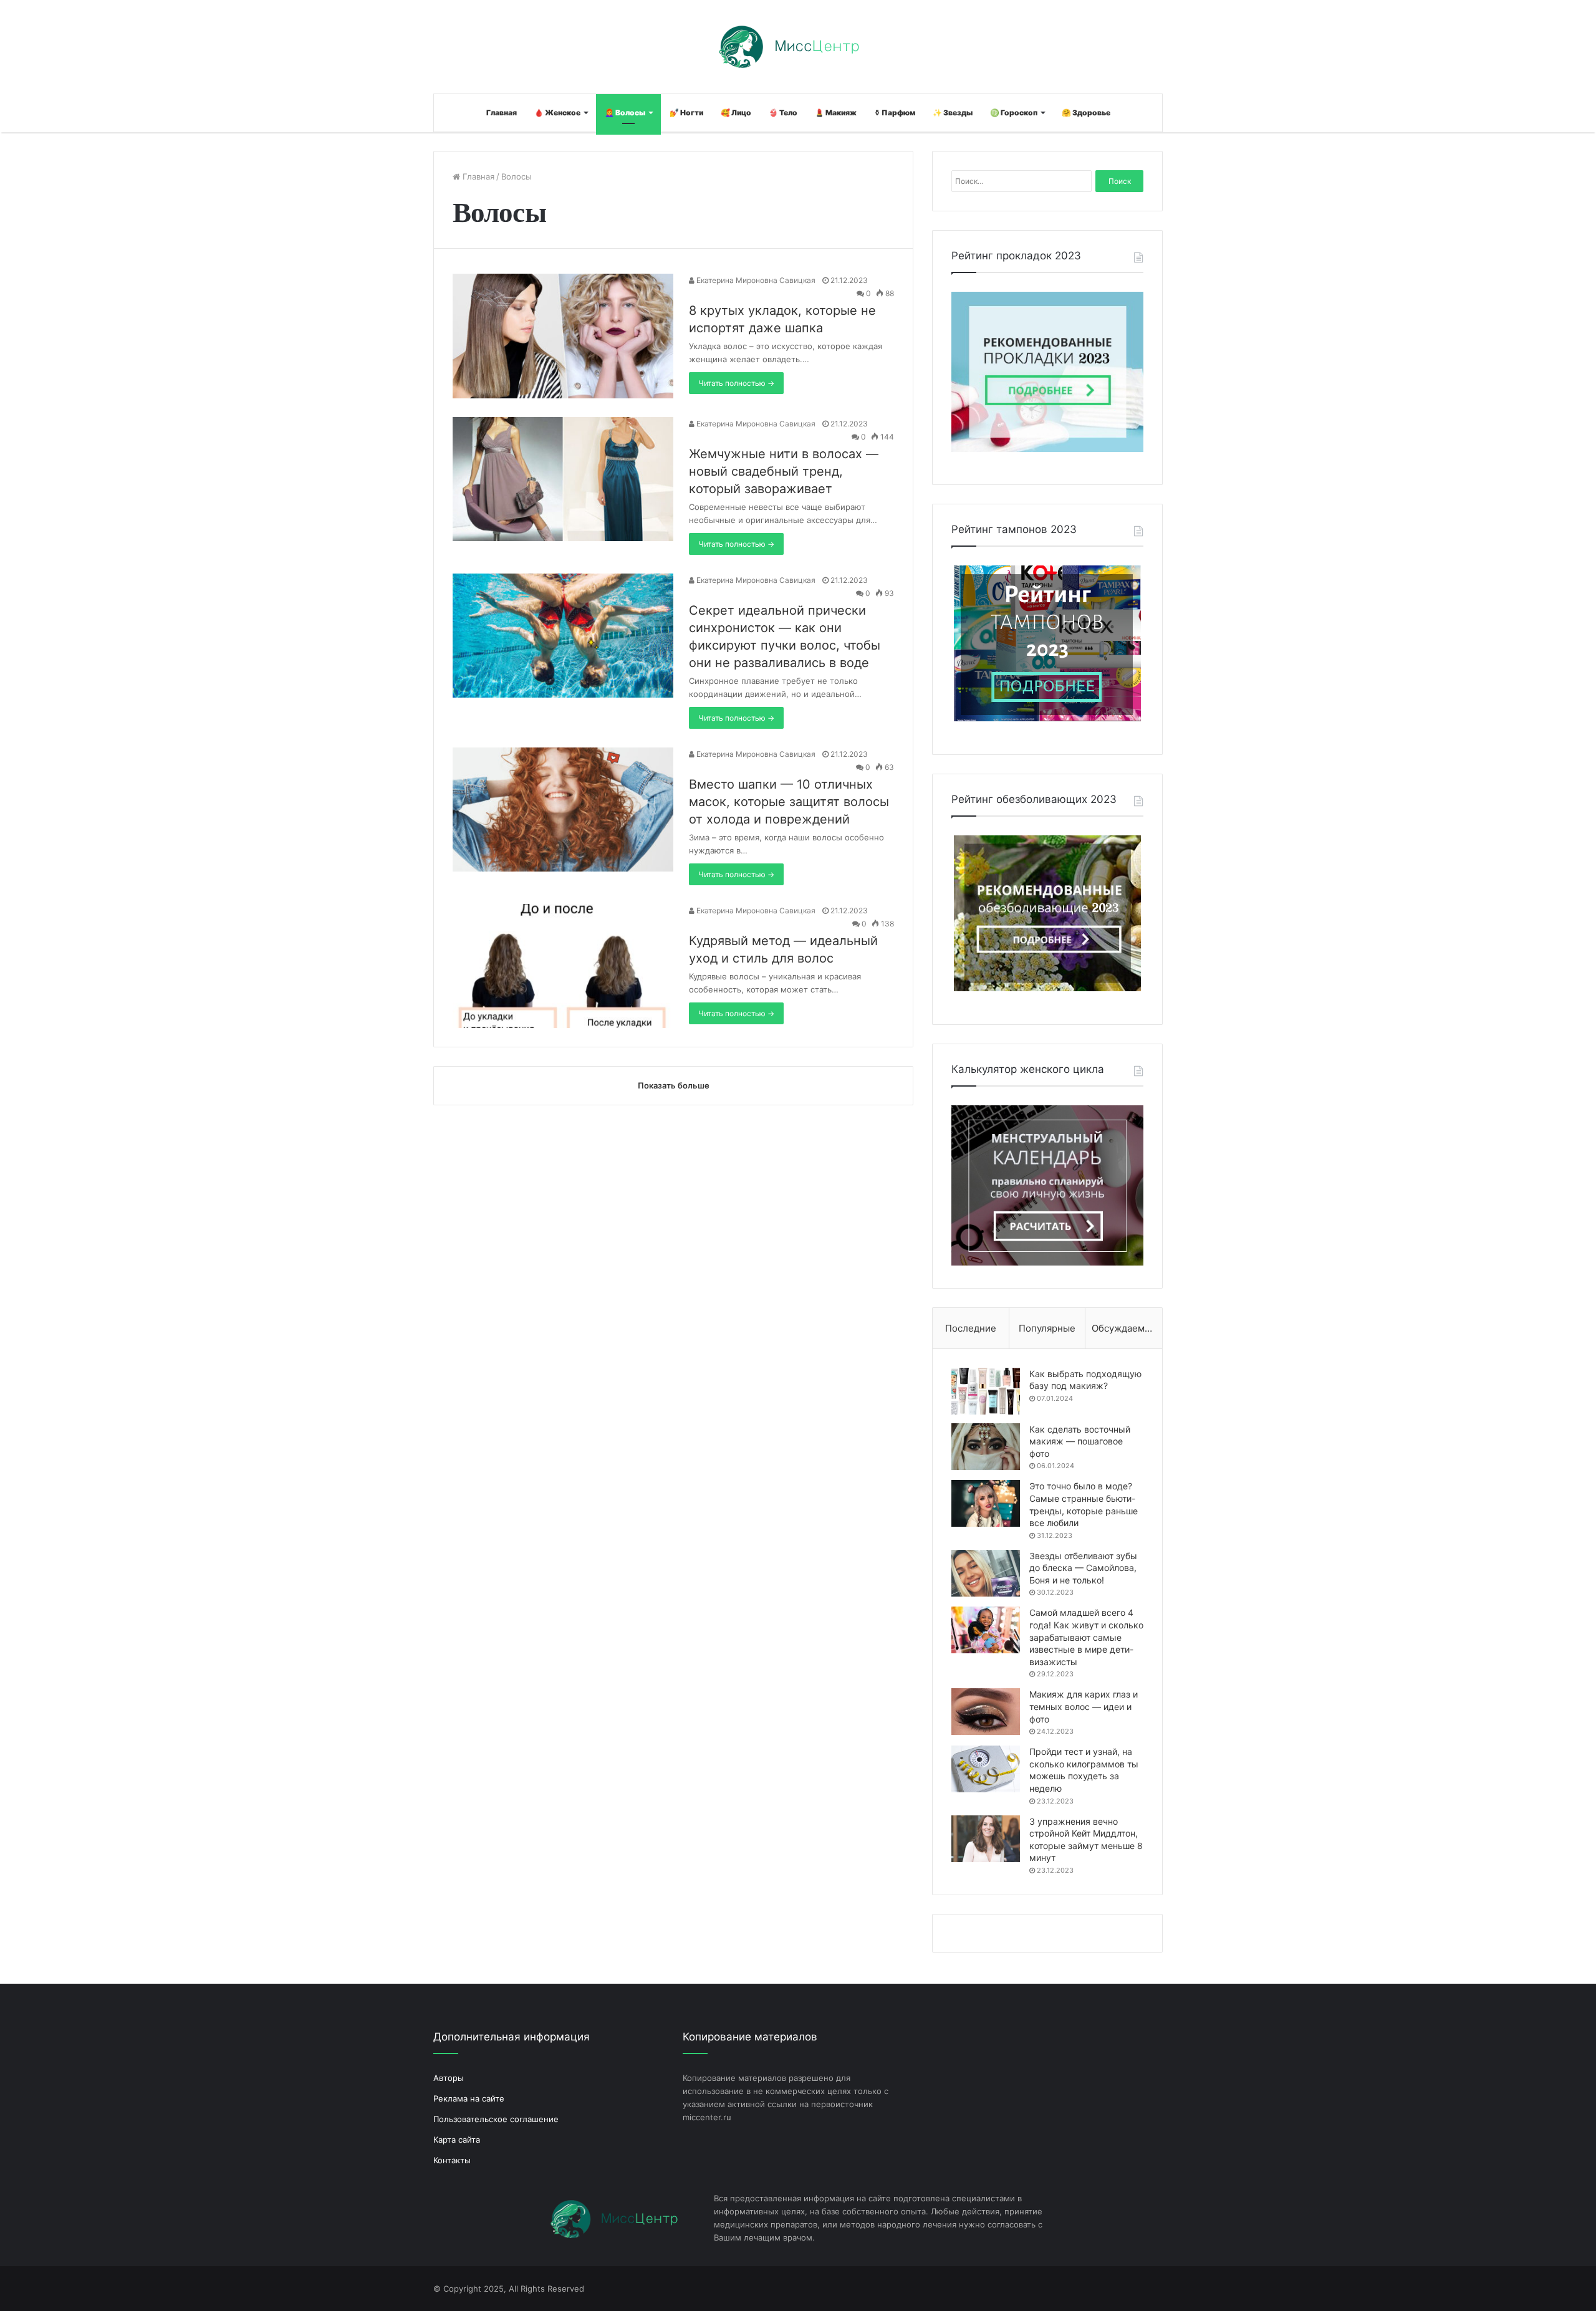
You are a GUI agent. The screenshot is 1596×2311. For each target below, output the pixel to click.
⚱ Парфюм (895, 113)
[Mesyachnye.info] (798, 47)
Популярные (1047, 1328)
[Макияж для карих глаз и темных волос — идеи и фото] (986, 1712)
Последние (971, 1328)
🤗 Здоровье (1086, 113)
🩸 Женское (557, 113)
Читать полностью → (736, 383)
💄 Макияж (836, 113)
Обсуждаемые (1124, 1328)
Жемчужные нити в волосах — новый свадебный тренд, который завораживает (784, 471)
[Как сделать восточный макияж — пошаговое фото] (986, 1447)
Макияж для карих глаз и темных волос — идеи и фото (1084, 1706)
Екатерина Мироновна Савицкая (755, 280)
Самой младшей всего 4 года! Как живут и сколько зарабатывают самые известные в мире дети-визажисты (1086, 1637)
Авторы (449, 2078)
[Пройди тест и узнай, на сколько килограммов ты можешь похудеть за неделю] (986, 1769)
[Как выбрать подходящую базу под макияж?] (986, 1391)
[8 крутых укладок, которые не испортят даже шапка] (563, 336)
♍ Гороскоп (1014, 113)
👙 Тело (783, 113)
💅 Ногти (686, 113)
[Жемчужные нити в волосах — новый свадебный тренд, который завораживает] (563, 479)
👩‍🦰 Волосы (625, 113)
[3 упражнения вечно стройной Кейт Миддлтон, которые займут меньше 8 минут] (986, 1839)
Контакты (452, 2160)
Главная (502, 113)
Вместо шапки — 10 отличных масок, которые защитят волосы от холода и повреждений (789, 802)
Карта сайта (457, 2140)
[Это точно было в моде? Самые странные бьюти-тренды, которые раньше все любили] (986, 1503)
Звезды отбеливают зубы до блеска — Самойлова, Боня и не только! (1083, 1568)
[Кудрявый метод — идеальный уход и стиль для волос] (563, 966)
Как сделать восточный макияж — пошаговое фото (1080, 1441)
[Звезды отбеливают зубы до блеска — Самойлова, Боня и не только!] (986, 1573)
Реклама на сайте (469, 2098)
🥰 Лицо (736, 113)
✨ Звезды (953, 113)
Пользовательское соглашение (496, 2119)
